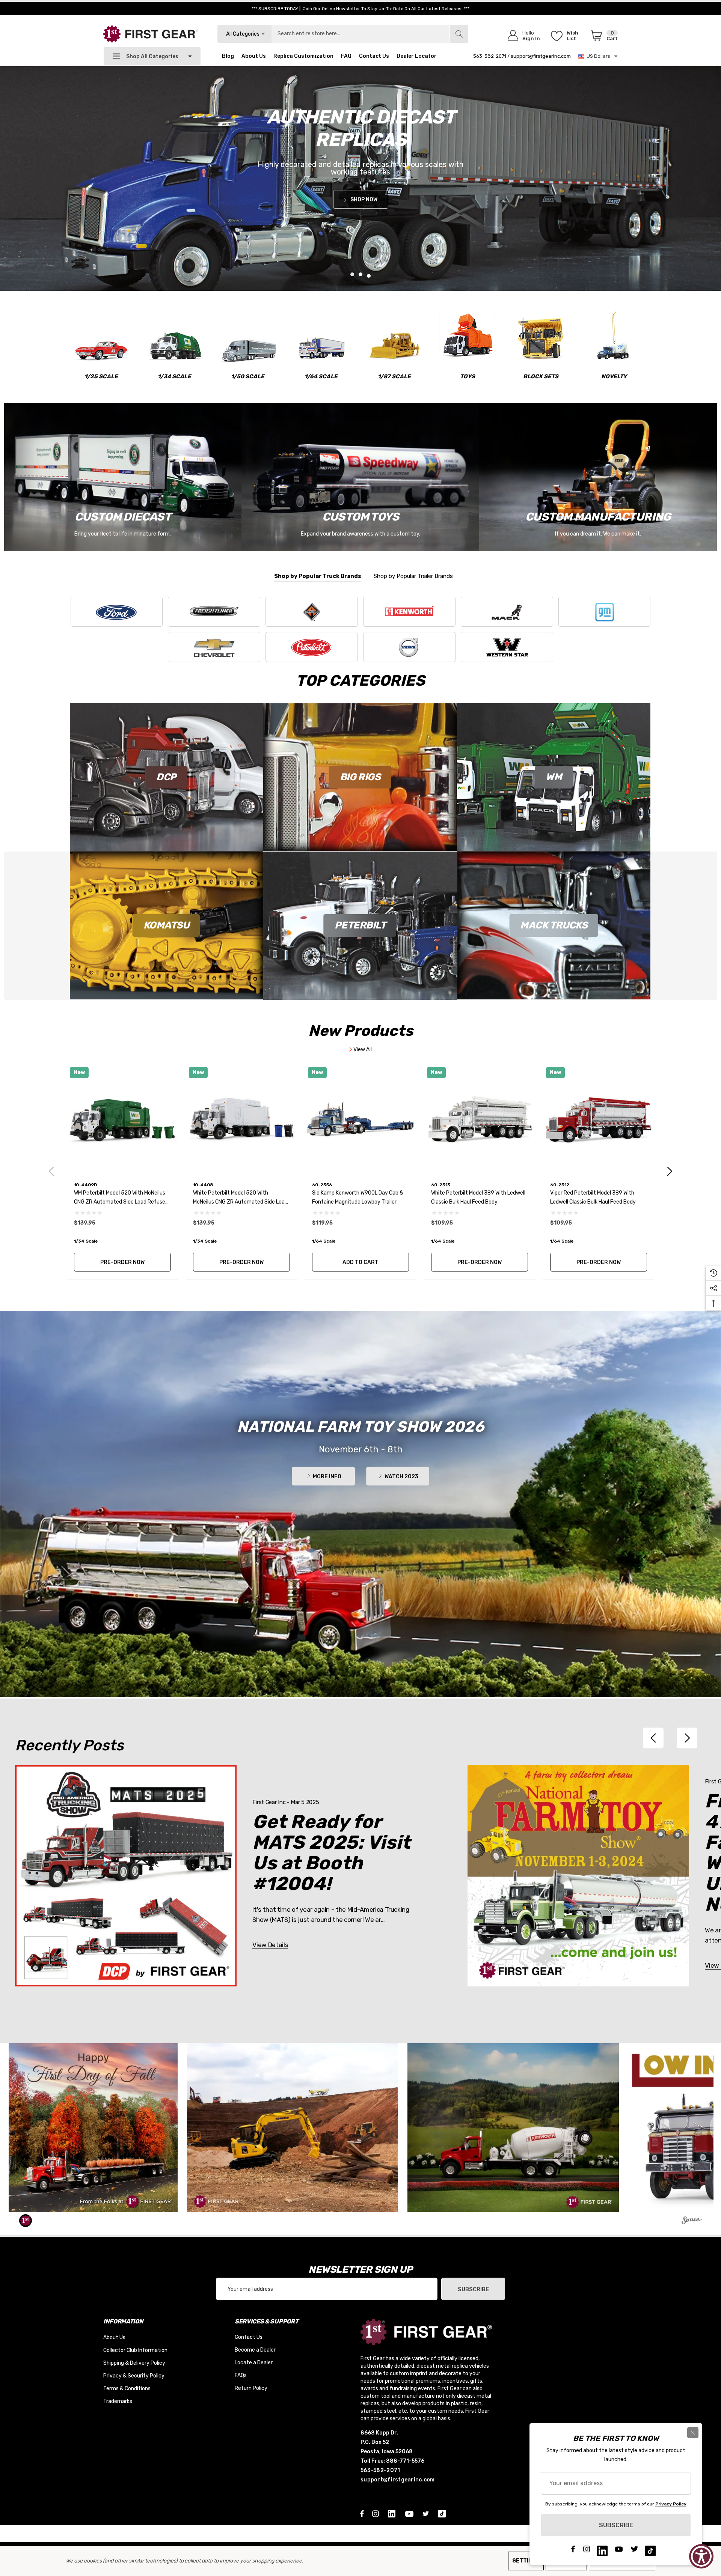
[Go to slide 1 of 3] (352, 274)
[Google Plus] (443, 2513)
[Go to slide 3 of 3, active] (369, 276)
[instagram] (377, 2513)
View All (362, 1050)
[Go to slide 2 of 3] (360, 274)
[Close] (693, 2433)
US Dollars (597, 56)
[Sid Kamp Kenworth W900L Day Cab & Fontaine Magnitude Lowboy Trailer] (360, 1119)
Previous (52, 1171)
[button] (93, 2128)
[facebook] (362, 2513)
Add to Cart (360, 1262)
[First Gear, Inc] (151, 34)
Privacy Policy (671, 2504)
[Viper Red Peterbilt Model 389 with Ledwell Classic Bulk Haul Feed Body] (599, 1119)
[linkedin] (393, 2513)
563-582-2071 (490, 56)
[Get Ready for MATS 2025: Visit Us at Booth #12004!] (126, 1876)
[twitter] (427, 2513)
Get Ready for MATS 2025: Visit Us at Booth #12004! (331, 1853)
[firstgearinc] (692, 2222)
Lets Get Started (543, 192)
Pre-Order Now (122, 1262)
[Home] (360, 178)
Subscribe (473, 2289)
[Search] (459, 34)
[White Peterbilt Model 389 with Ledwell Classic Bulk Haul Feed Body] (480, 1119)
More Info (327, 1477)
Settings (526, 2561)
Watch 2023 (401, 1477)
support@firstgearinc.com (541, 56)
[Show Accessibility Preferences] (701, 2556)
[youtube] (410, 2513)
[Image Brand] (117, 612)
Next (670, 1171)
